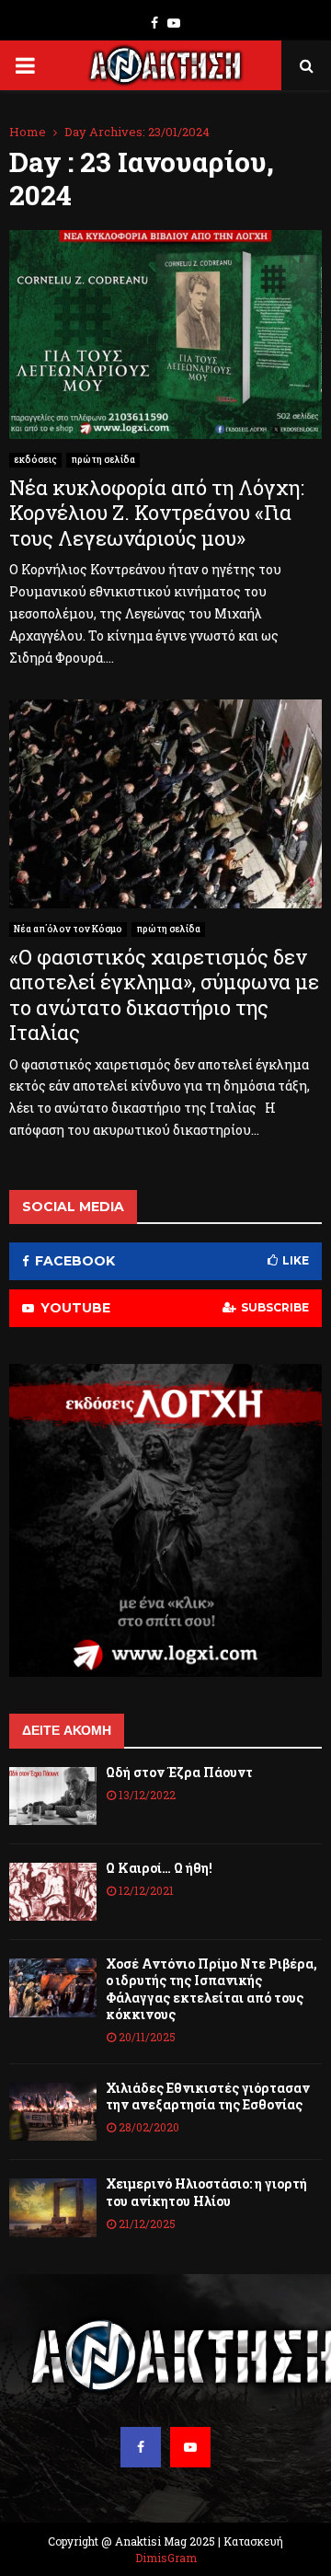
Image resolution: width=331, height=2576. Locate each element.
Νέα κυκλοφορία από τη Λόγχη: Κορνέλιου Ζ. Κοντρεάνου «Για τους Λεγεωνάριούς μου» (157, 513)
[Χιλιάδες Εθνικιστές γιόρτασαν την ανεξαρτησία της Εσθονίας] (53, 2112)
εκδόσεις (35, 460)
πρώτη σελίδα (103, 460)
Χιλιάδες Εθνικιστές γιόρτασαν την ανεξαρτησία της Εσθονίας (208, 2096)
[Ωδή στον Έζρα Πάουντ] (53, 1796)
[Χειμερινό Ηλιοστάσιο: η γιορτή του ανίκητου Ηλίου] (53, 2207)
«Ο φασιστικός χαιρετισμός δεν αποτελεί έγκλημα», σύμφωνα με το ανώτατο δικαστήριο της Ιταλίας (164, 995)
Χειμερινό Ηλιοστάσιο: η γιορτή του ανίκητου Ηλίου (206, 2192)
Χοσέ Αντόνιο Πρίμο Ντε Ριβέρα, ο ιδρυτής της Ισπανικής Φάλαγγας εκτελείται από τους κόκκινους (211, 1989)
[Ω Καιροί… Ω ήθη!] (53, 1892)
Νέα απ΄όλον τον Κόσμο (68, 929)
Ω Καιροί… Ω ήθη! (159, 1868)
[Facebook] (141, 2447)
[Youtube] (190, 2447)
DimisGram (166, 2558)
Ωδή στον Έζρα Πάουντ (179, 1772)
